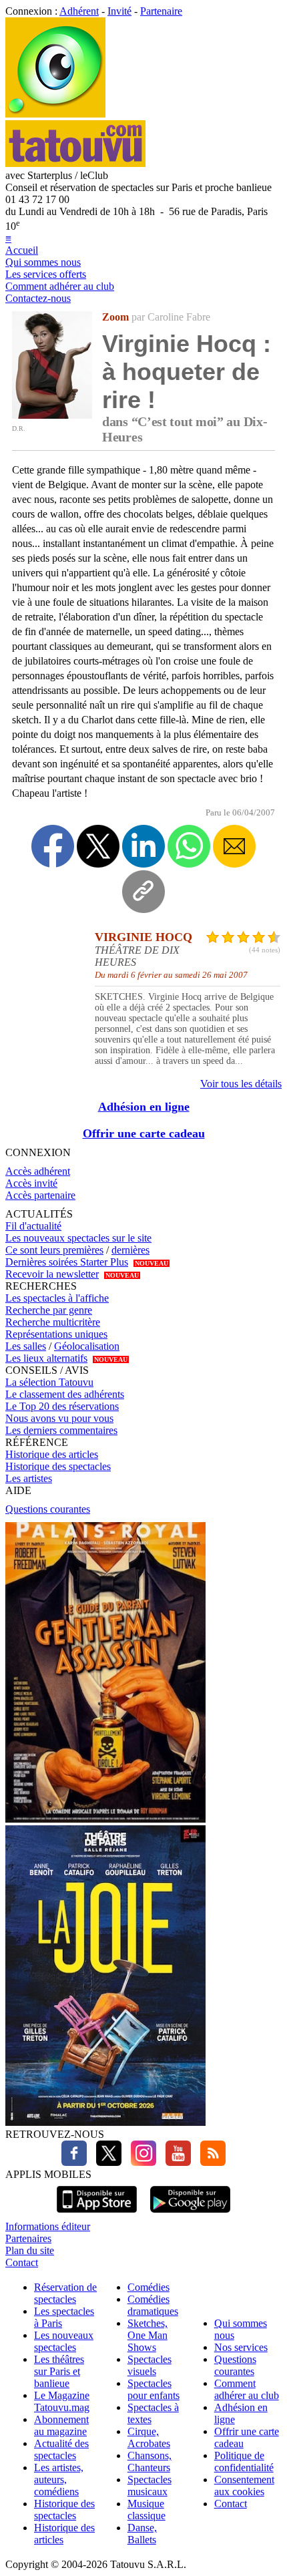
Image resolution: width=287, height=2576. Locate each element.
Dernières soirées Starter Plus (67, 1262)
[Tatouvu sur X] (105, 2162)
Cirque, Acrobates (149, 2437)
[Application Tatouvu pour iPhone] (97, 2214)
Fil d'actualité (33, 1226)
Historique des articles (52, 1454)
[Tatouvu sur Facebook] (74, 2162)
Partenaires (28, 2238)
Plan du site (30, 2250)
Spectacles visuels (150, 2365)
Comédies (149, 2287)
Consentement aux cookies (244, 2486)
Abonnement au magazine (61, 2425)
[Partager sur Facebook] (53, 846)
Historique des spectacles (58, 1466)
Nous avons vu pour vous (59, 1418)
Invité (119, 11)
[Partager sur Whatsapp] (189, 846)
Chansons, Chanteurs (150, 2461)
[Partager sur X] (98, 846)
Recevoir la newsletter (52, 1274)
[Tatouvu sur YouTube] (175, 2162)
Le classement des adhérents (65, 1394)
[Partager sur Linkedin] (143, 846)
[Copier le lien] (143, 892)
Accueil (22, 250)
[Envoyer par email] (234, 846)
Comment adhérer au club (60, 286)
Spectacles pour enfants (154, 2389)
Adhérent (79, 11)
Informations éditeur (48, 2226)
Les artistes (29, 1478)
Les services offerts (46, 274)
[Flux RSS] (210, 2162)
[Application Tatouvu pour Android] (190, 2214)
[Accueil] (55, 114)
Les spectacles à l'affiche (57, 1298)
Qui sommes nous (43, 262)
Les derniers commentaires (61, 1430)
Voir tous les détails (241, 1084)
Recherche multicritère (53, 1322)
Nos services (241, 2347)
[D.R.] (52, 415)
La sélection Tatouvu (49, 1382)
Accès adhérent (38, 1171)
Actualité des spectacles (61, 2449)
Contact (22, 2262)
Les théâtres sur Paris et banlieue (59, 2371)
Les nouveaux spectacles (64, 2341)
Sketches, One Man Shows (148, 2335)
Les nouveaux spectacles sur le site (78, 1238)
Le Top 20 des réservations (62, 1406)
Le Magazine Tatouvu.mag (62, 2401)
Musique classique (147, 2510)
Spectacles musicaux (150, 2486)
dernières (130, 1250)
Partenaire (161, 11)
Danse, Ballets (142, 2534)
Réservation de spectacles (65, 2293)
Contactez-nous (38, 298)
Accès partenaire (40, 1195)
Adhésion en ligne (144, 1107)
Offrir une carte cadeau (144, 1133)
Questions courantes (48, 1509)
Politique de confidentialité (244, 2461)
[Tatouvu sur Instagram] (140, 2162)
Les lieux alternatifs (46, 1358)
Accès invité (31, 1183)
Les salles (26, 1346)
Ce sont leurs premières (54, 1250)
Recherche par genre (49, 1310)
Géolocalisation (87, 1346)
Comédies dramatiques (153, 2305)
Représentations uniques (56, 1334)
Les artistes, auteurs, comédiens (59, 2479)
